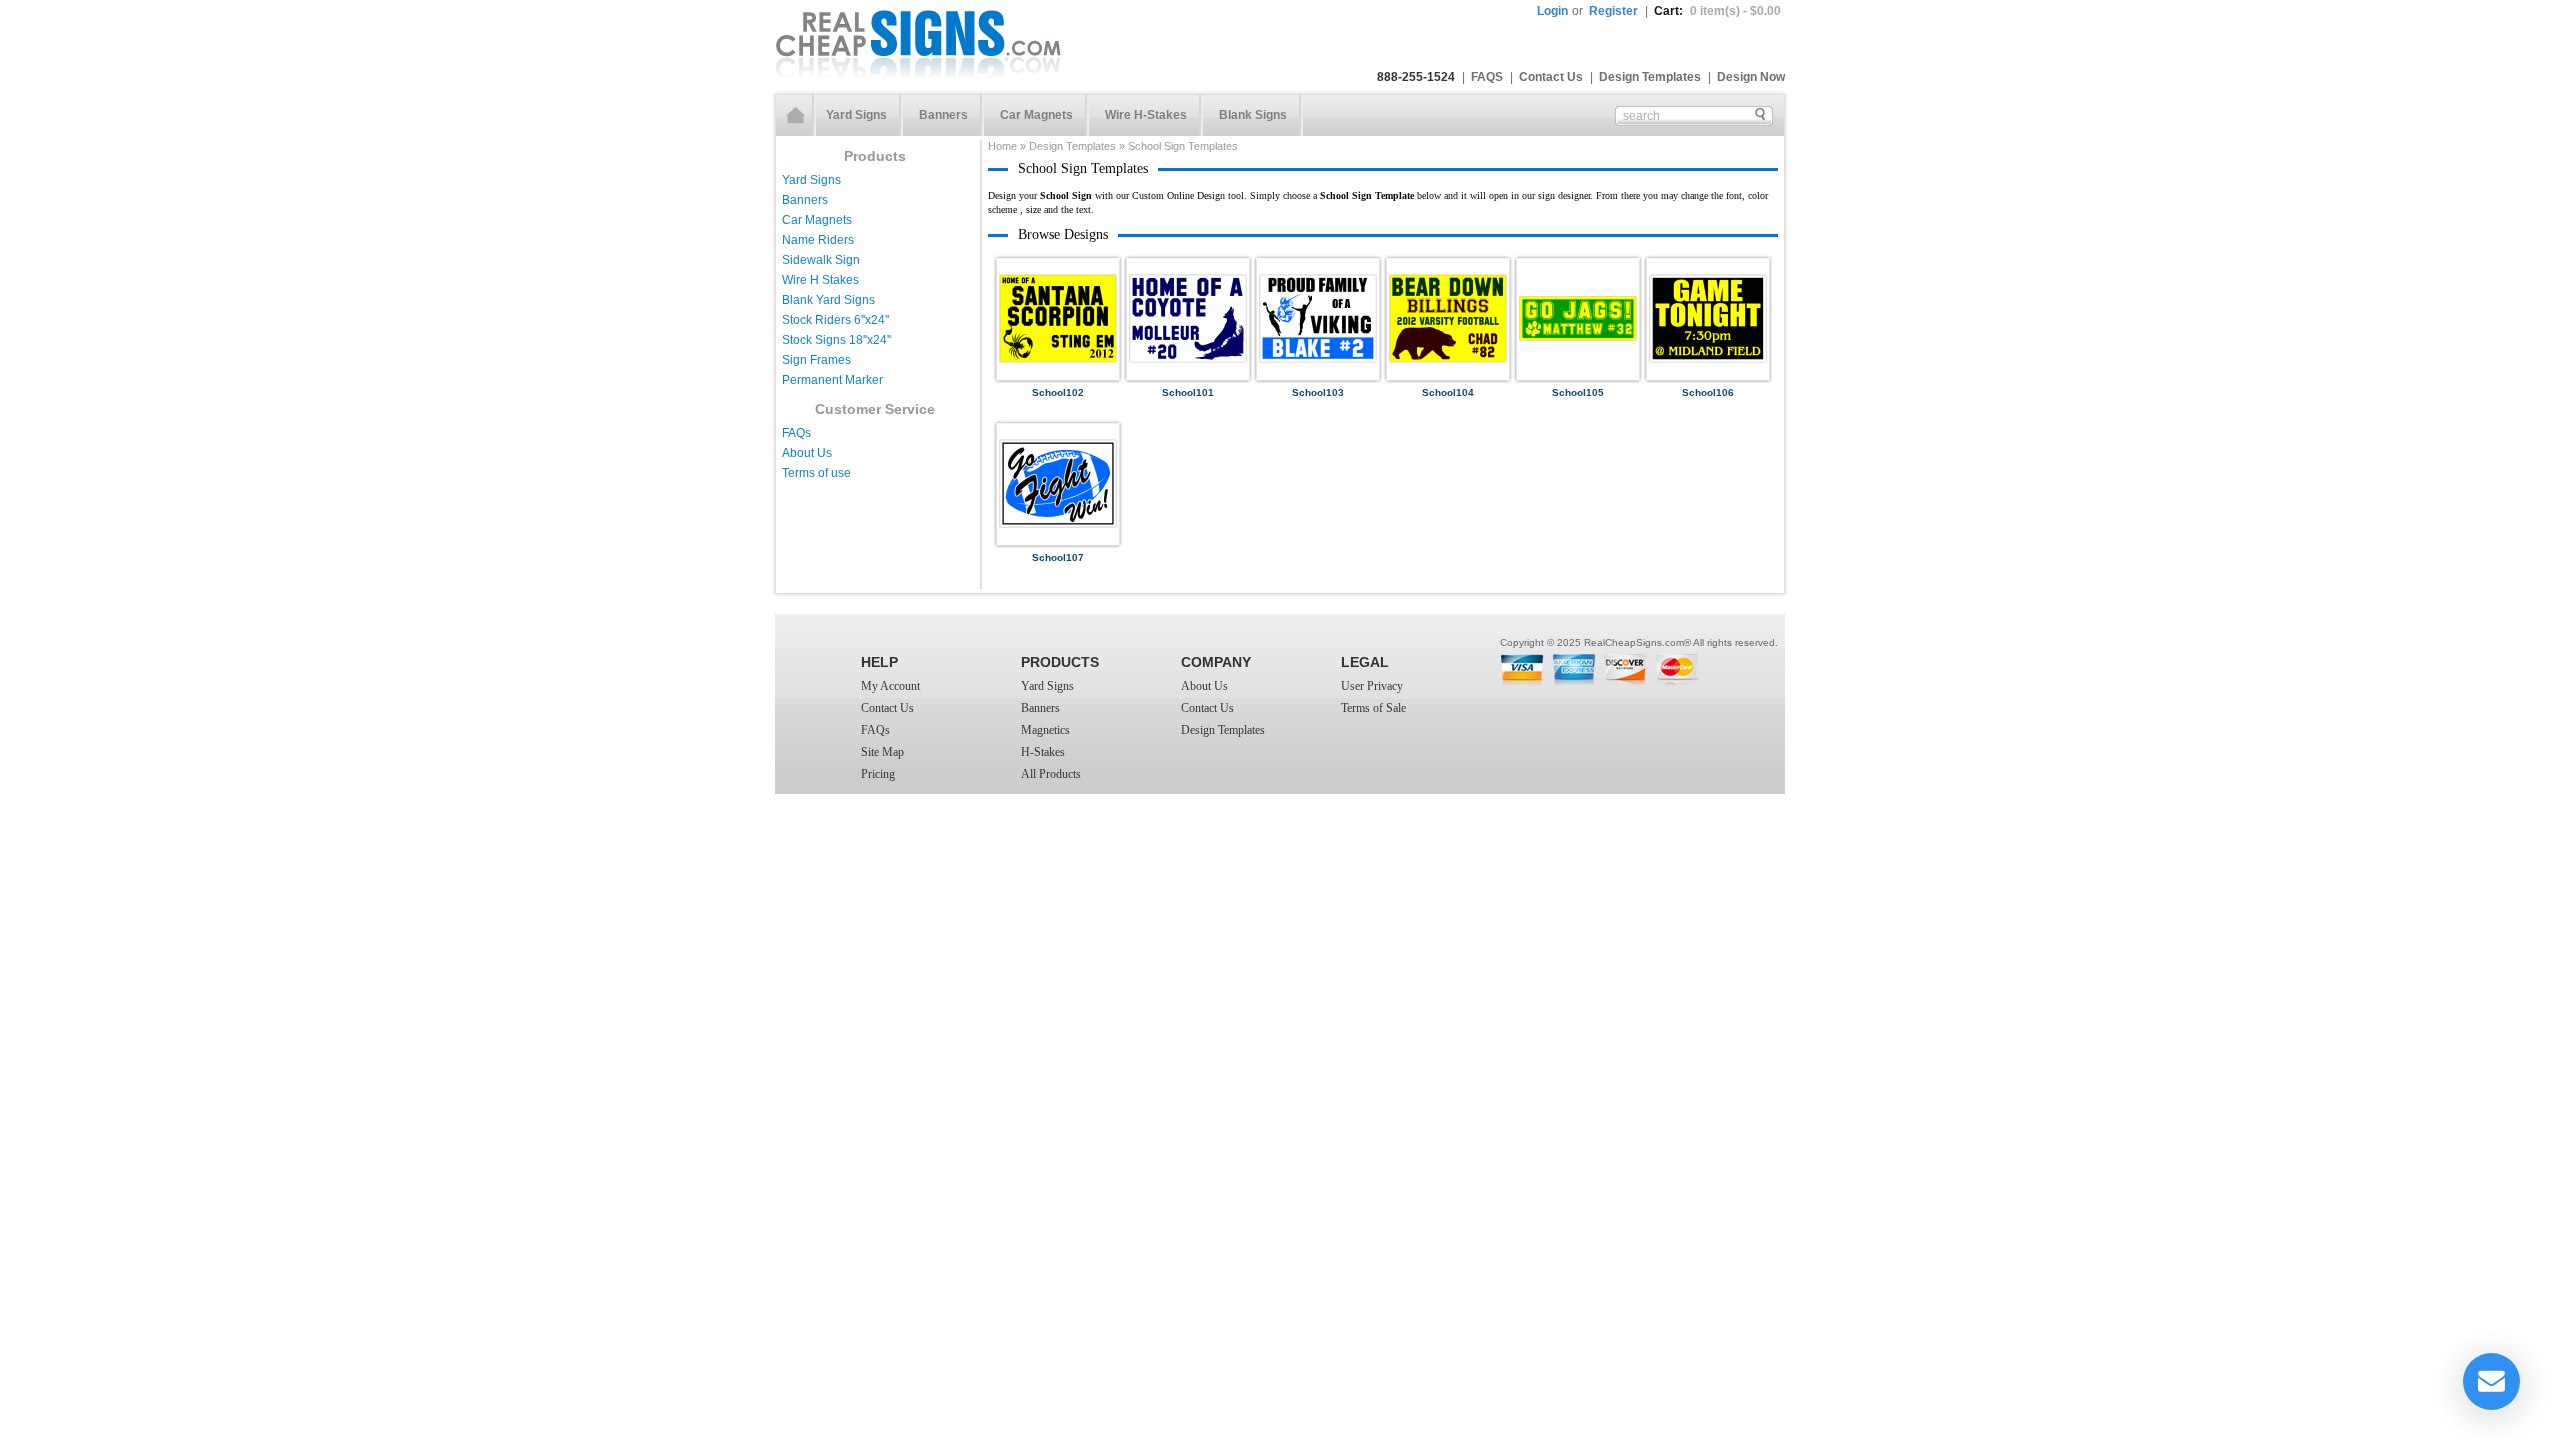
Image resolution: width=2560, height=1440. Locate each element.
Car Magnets (1036, 115)
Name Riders (818, 240)
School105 (1578, 392)
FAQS (1487, 77)
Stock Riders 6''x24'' (835, 320)
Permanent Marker (832, 380)
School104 (1448, 392)
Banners (943, 115)
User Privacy (1372, 686)
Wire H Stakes (820, 280)
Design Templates (1650, 77)
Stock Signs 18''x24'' (836, 340)
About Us (807, 453)
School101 (1188, 392)
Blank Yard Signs (828, 300)
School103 (1318, 392)
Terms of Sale (1373, 708)
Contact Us (1551, 77)
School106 (1708, 392)
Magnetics (1045, 730)
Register (1613, 11)
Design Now (1751, 77)
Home (796, 115)
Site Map (882, 752)
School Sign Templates (1183, 146)
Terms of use (816, 473)
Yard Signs (856, 115)
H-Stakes (1043, 752)
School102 (1058, 392)
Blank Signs (1253, 115)
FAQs (796, 433)
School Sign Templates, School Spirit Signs (918, 44)
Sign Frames (816, 360)
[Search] (1760, 114)
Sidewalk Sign (821, 260)
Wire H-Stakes (1146, 115)
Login (1552, 11)
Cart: (1717, 11)
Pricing (878, 774)
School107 (1058, 557)
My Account (890, 686)
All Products (1051, 774)
